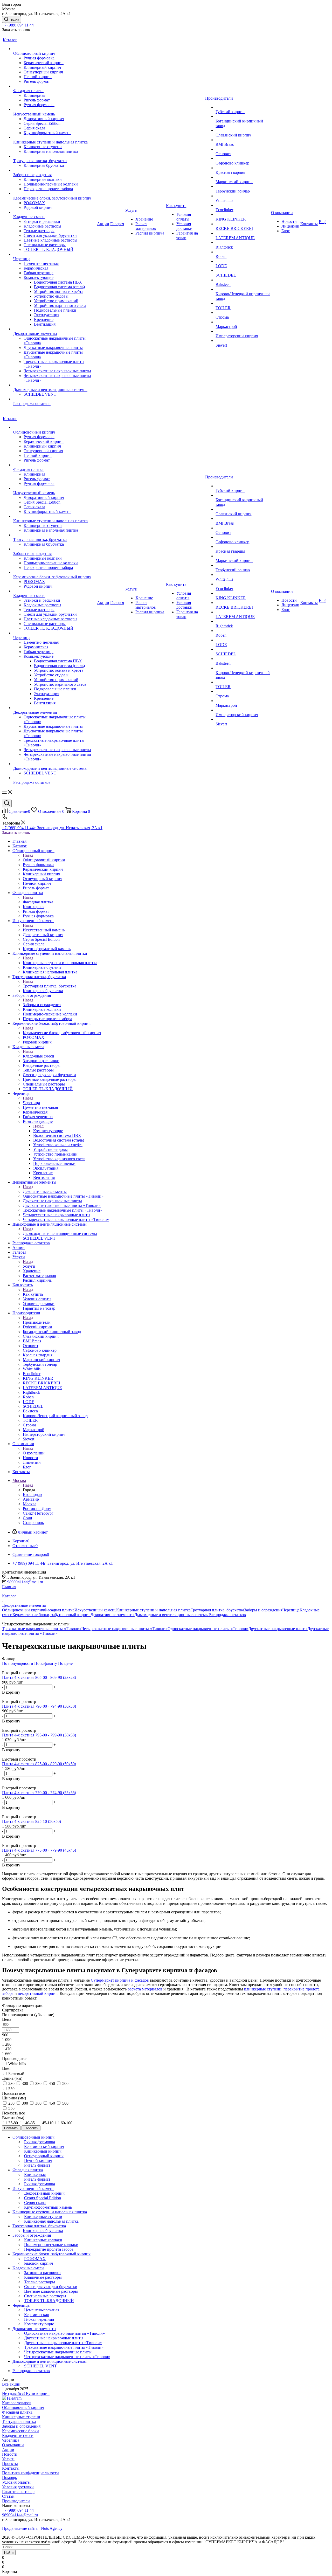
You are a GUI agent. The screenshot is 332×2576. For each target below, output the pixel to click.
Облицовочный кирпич (44, 860)
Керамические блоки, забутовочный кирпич (62, 1033)
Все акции (11, 2384)
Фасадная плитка (38, 902)
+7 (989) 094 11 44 (18, 25)
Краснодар (32, 1495)
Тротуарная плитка (19, 2422)
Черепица (31, 1103)
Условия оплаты (16, 2482)
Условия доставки (18, 2487)
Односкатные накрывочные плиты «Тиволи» (208, 1629)
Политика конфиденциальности (30, 2473)
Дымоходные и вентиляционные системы (60, 1234)
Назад (28, 855)
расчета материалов (145, 1989)
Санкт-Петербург (38, 1513)
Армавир (31, 1499)
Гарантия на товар (18, 2492)
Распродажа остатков (227, 1615)
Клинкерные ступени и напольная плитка (60, 963)
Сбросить (31, 2128)
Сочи (27, 1518)
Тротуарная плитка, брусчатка (50, 986)
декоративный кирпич (38, 1993)
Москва (30, 1504)
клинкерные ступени (263, 1989)
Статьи (8, 2496)
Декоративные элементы (45, 1191)
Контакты (11, 2468)
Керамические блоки (20, 2431)
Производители (37, 1322)
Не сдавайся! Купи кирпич (26, 2393)
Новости (10, 2454)
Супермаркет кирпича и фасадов (120, 1980)
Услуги (29, 1266)
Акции (8, 2450)
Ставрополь (33, 1523)
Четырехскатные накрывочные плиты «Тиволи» (125, 1629)
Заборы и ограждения (42, 1005)
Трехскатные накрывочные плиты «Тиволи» (42, 1629)
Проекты (10, 2464)
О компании (34, 1453)
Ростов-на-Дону (37, 1509)
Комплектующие (48, 1131)
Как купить (33, 1294)
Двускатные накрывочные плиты (278, 1629)
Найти (9, 2553)
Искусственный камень (44, 930)
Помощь (9, 2478)
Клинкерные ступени (21, 2417)
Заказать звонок (16, 832)
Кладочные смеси (39, 1056)
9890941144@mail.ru (25, 1582)
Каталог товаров (17, 2403)
